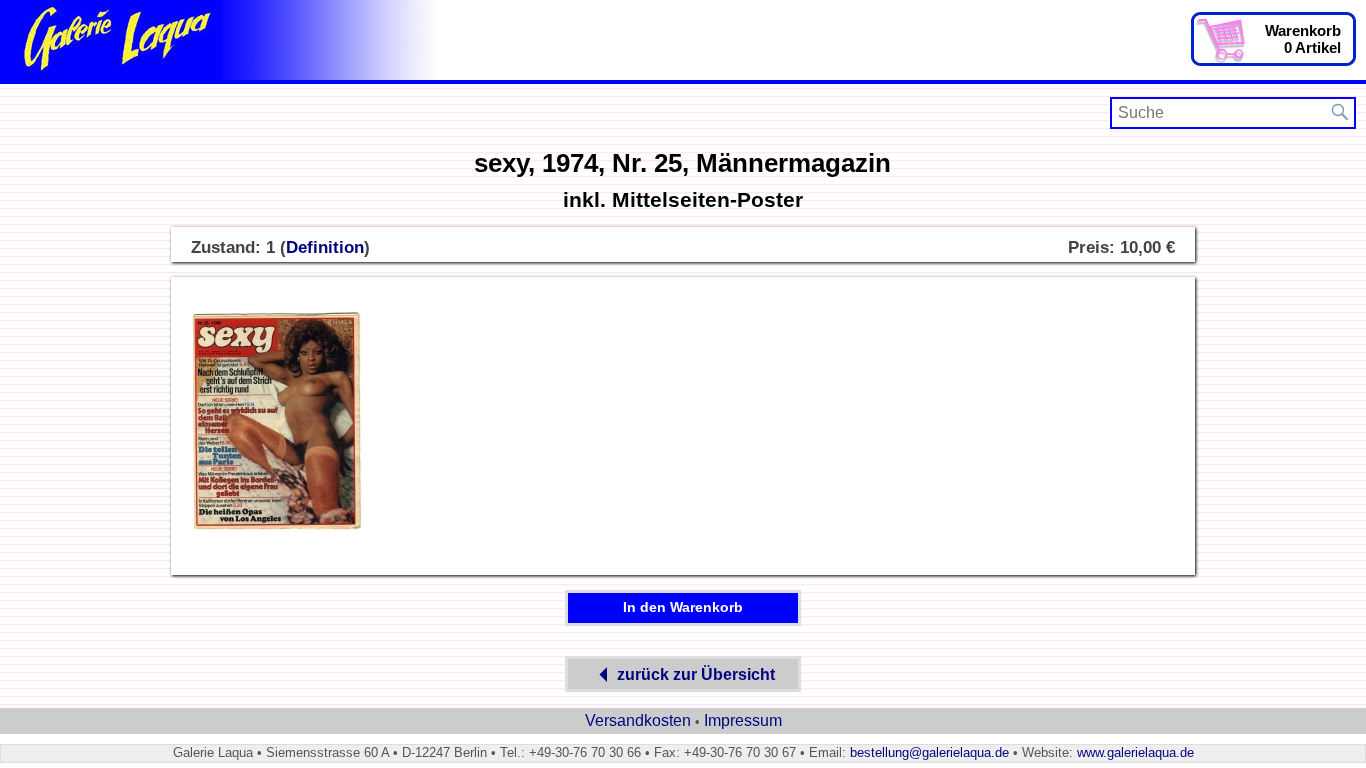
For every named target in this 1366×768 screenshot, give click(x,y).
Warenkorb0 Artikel (1303, 39)
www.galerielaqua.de (1135, 752)
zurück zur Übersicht (696, 674)
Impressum (743, 720)
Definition (325, 247)
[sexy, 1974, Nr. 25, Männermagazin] (276, 528)
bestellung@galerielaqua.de (929, 752)
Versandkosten (638, 720)
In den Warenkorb (683, 607)
